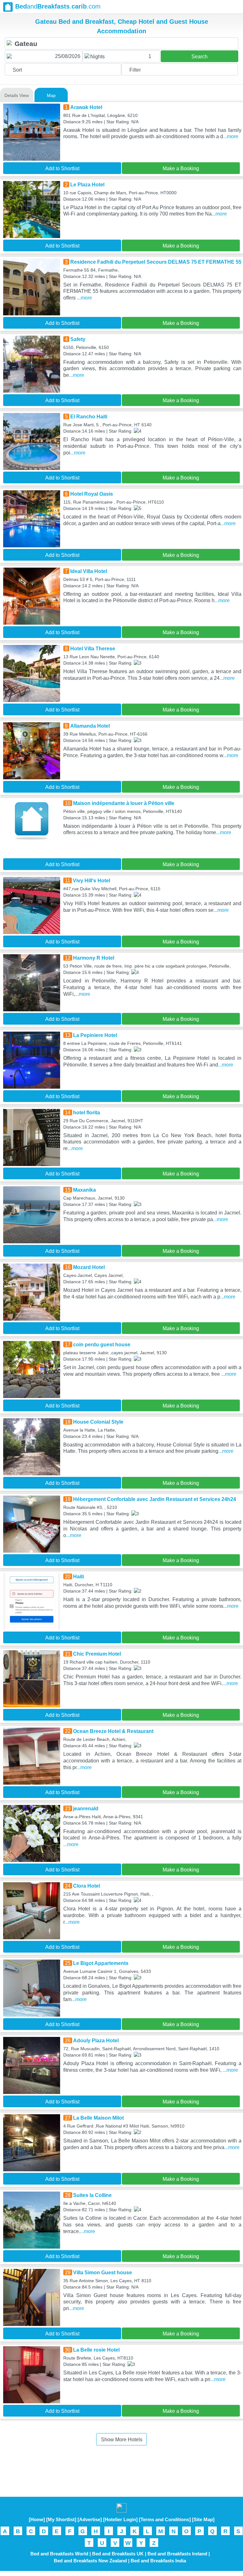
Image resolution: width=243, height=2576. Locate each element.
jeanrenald (86, 1809)
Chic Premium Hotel (97, 1654)
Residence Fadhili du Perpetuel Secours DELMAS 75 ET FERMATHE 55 (156, 262)
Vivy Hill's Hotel (91, 881)
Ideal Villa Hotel (89, 571)
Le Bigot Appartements (101, 1963)
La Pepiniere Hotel (95, 1035)
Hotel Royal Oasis (92, 494)
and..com (58, 6)
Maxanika (84, 1190)
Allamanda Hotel (90, 726)
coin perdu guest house (102, 1345)
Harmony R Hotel (94, 958)
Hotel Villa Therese (93, 649)
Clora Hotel (87, 1886)
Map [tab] (51, 95)
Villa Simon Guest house (103, 2273)
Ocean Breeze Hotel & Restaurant (113, 1731)
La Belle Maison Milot (98, 2118)
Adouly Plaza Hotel (96, 2041)
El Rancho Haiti (89, 417)
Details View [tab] (17, 95)
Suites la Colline (92, 2195)
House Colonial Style (98, 1422)
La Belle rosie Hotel (96, 2350)
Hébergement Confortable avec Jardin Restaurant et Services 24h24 (155, 1499)
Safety (78, 339)
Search (199, 57)
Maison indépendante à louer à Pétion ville (124, 803)
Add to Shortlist (62, 168)
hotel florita (87, 1113)
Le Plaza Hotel (87, 185)
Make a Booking (181, 168)
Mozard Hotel (89, 1267)
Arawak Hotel (86, 107)
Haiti (78, 1577)
